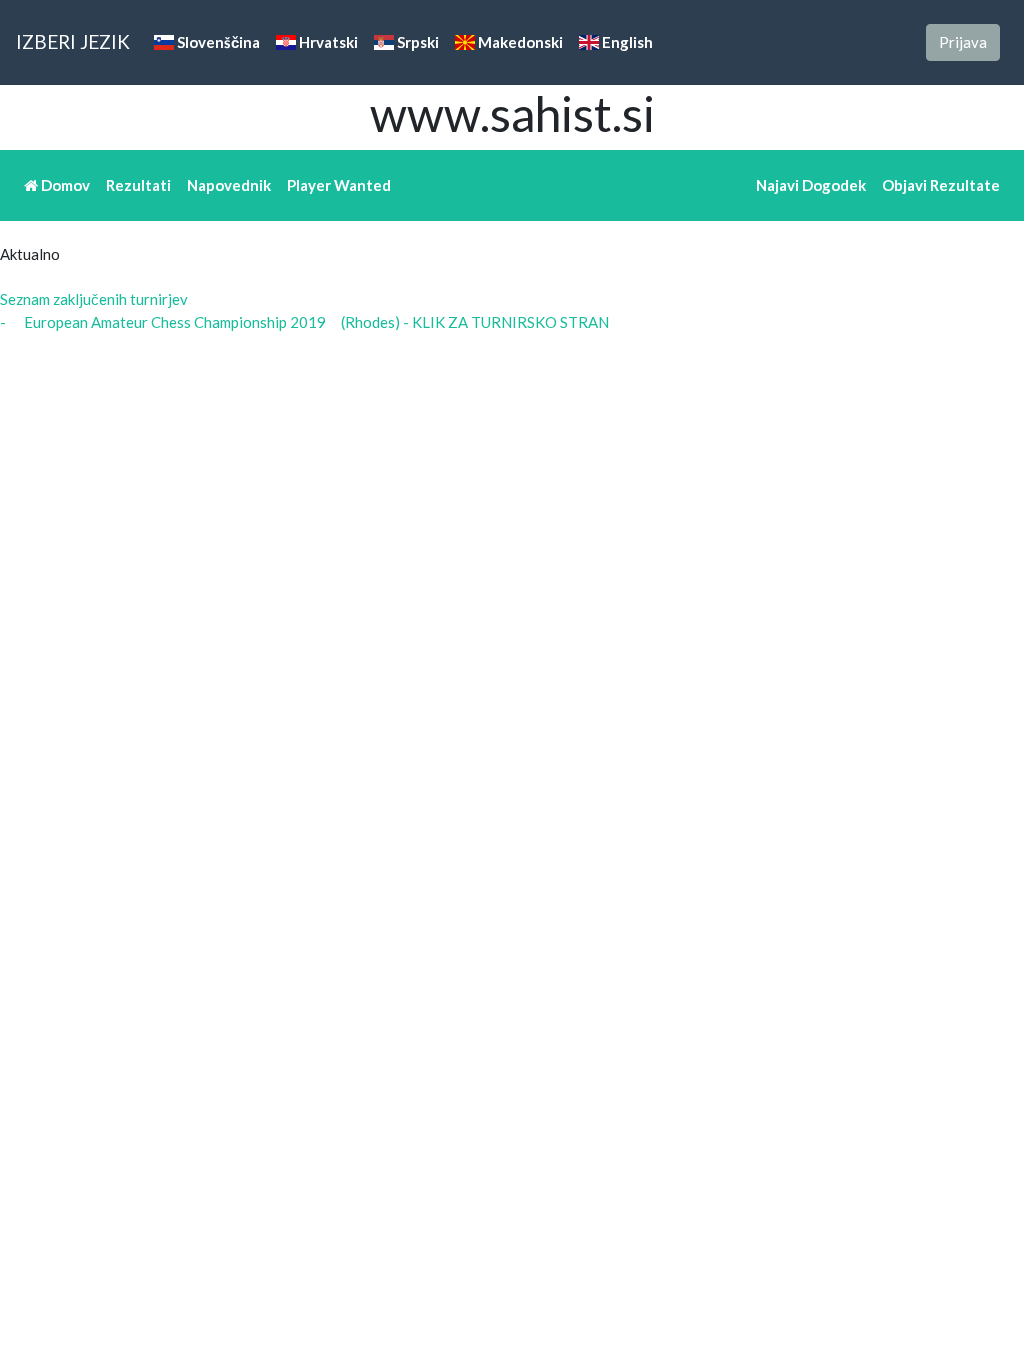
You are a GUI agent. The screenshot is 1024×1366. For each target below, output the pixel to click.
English (626, 42)
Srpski (416, 42)
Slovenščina (217, 42)
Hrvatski (327, 42)
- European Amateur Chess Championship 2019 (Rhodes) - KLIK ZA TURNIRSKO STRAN (304, 322)
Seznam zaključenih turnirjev (94, 299)
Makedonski (519, 42)
